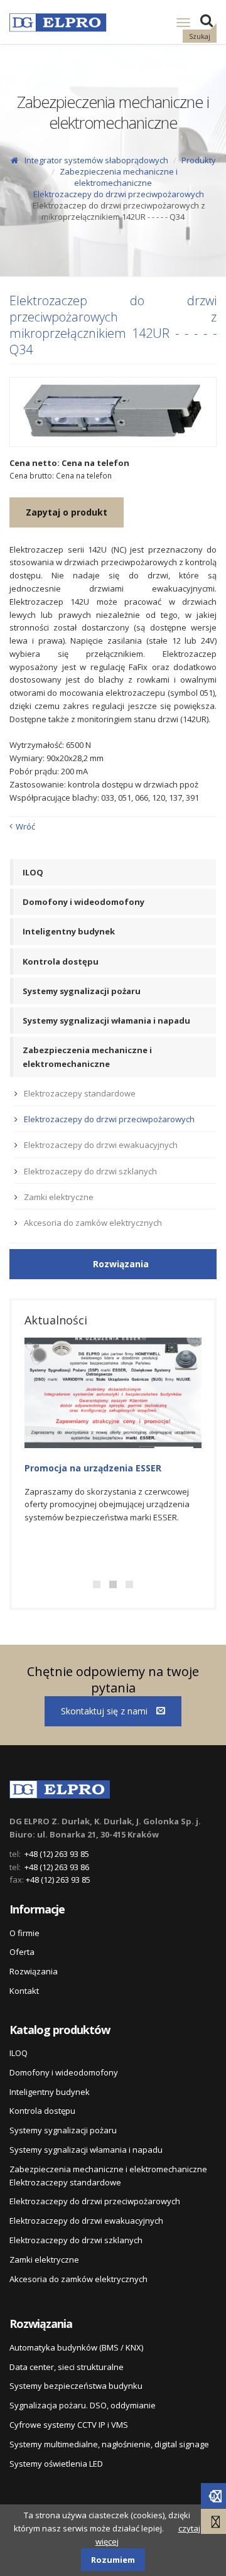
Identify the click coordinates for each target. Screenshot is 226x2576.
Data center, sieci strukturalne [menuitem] (67, 2367)
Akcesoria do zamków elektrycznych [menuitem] (93, 1223)
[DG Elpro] (60, 1787)
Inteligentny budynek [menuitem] (69, 931)
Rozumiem (113, 2560)
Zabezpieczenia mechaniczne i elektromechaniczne (119, 177)
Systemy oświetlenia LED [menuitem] (56, 2464)
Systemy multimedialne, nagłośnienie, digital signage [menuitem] (109, 2444)
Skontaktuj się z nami (105, 1711)
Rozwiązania (121, 1264)
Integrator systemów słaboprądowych (96, 160)
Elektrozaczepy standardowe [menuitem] (80, 1093)
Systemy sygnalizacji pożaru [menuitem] (82, 991)
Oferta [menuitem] (22, 1952)
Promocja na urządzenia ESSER (93, 1468)
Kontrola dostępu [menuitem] (61, 961)
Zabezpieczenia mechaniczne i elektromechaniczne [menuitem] (87, 1057)
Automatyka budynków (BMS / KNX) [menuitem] (76, 2347)
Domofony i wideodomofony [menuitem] (83, 902)
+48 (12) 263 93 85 (57, 1854)
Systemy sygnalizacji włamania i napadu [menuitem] (106, 1020)
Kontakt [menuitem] (24, 1991)
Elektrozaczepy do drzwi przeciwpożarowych (119, 194)
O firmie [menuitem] (24, 1933)
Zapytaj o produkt (67, 512)
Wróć (25, 826)
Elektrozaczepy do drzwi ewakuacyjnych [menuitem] (101, 1145)
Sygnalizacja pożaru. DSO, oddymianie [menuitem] (83, 2405)
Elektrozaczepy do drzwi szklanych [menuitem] (90, 1171)
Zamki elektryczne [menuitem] (59, 1197)
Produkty (199, 160)
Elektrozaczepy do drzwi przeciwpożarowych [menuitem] (109, 1119)
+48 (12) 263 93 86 (57, 1867)
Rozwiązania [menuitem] (34, 1971)
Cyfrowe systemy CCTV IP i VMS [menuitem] (69, 2425)
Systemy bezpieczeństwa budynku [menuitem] (76, 2386)
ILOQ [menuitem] (33, 872)
